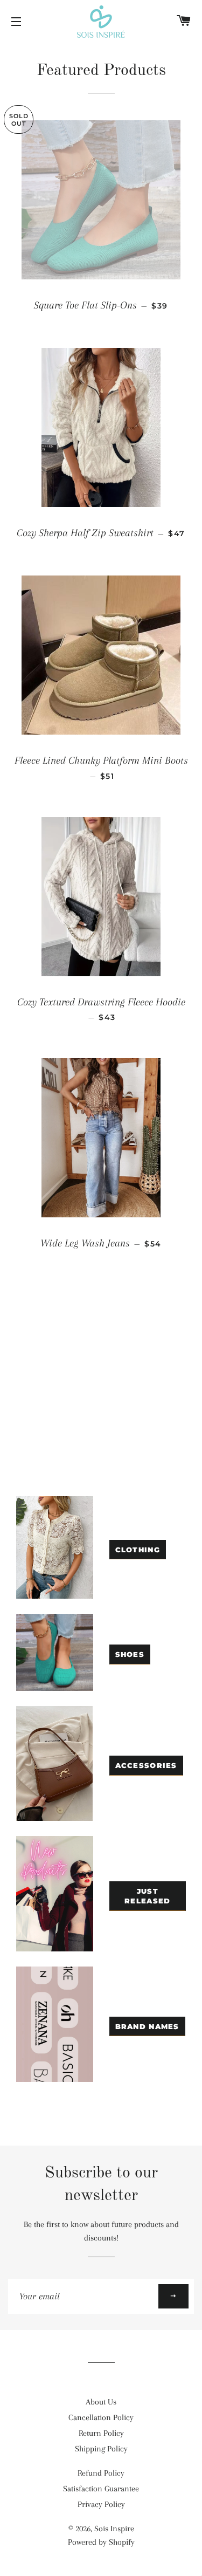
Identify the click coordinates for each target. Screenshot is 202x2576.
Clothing (138, 1550)
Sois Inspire (114, 2529)
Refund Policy (101, 2473)
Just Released (147, 1896)
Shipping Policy (101, 2449)
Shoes (130, 1654)
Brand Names (147, 2026)
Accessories (146, 1765)
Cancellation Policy (101, 2417)
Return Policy (101, 2433)
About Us (101, 2402)
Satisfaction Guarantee (101, 2489)
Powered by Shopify (101, 2542)
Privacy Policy (101, 2504)
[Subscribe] (173, 2296)
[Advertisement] (101, 1392)
